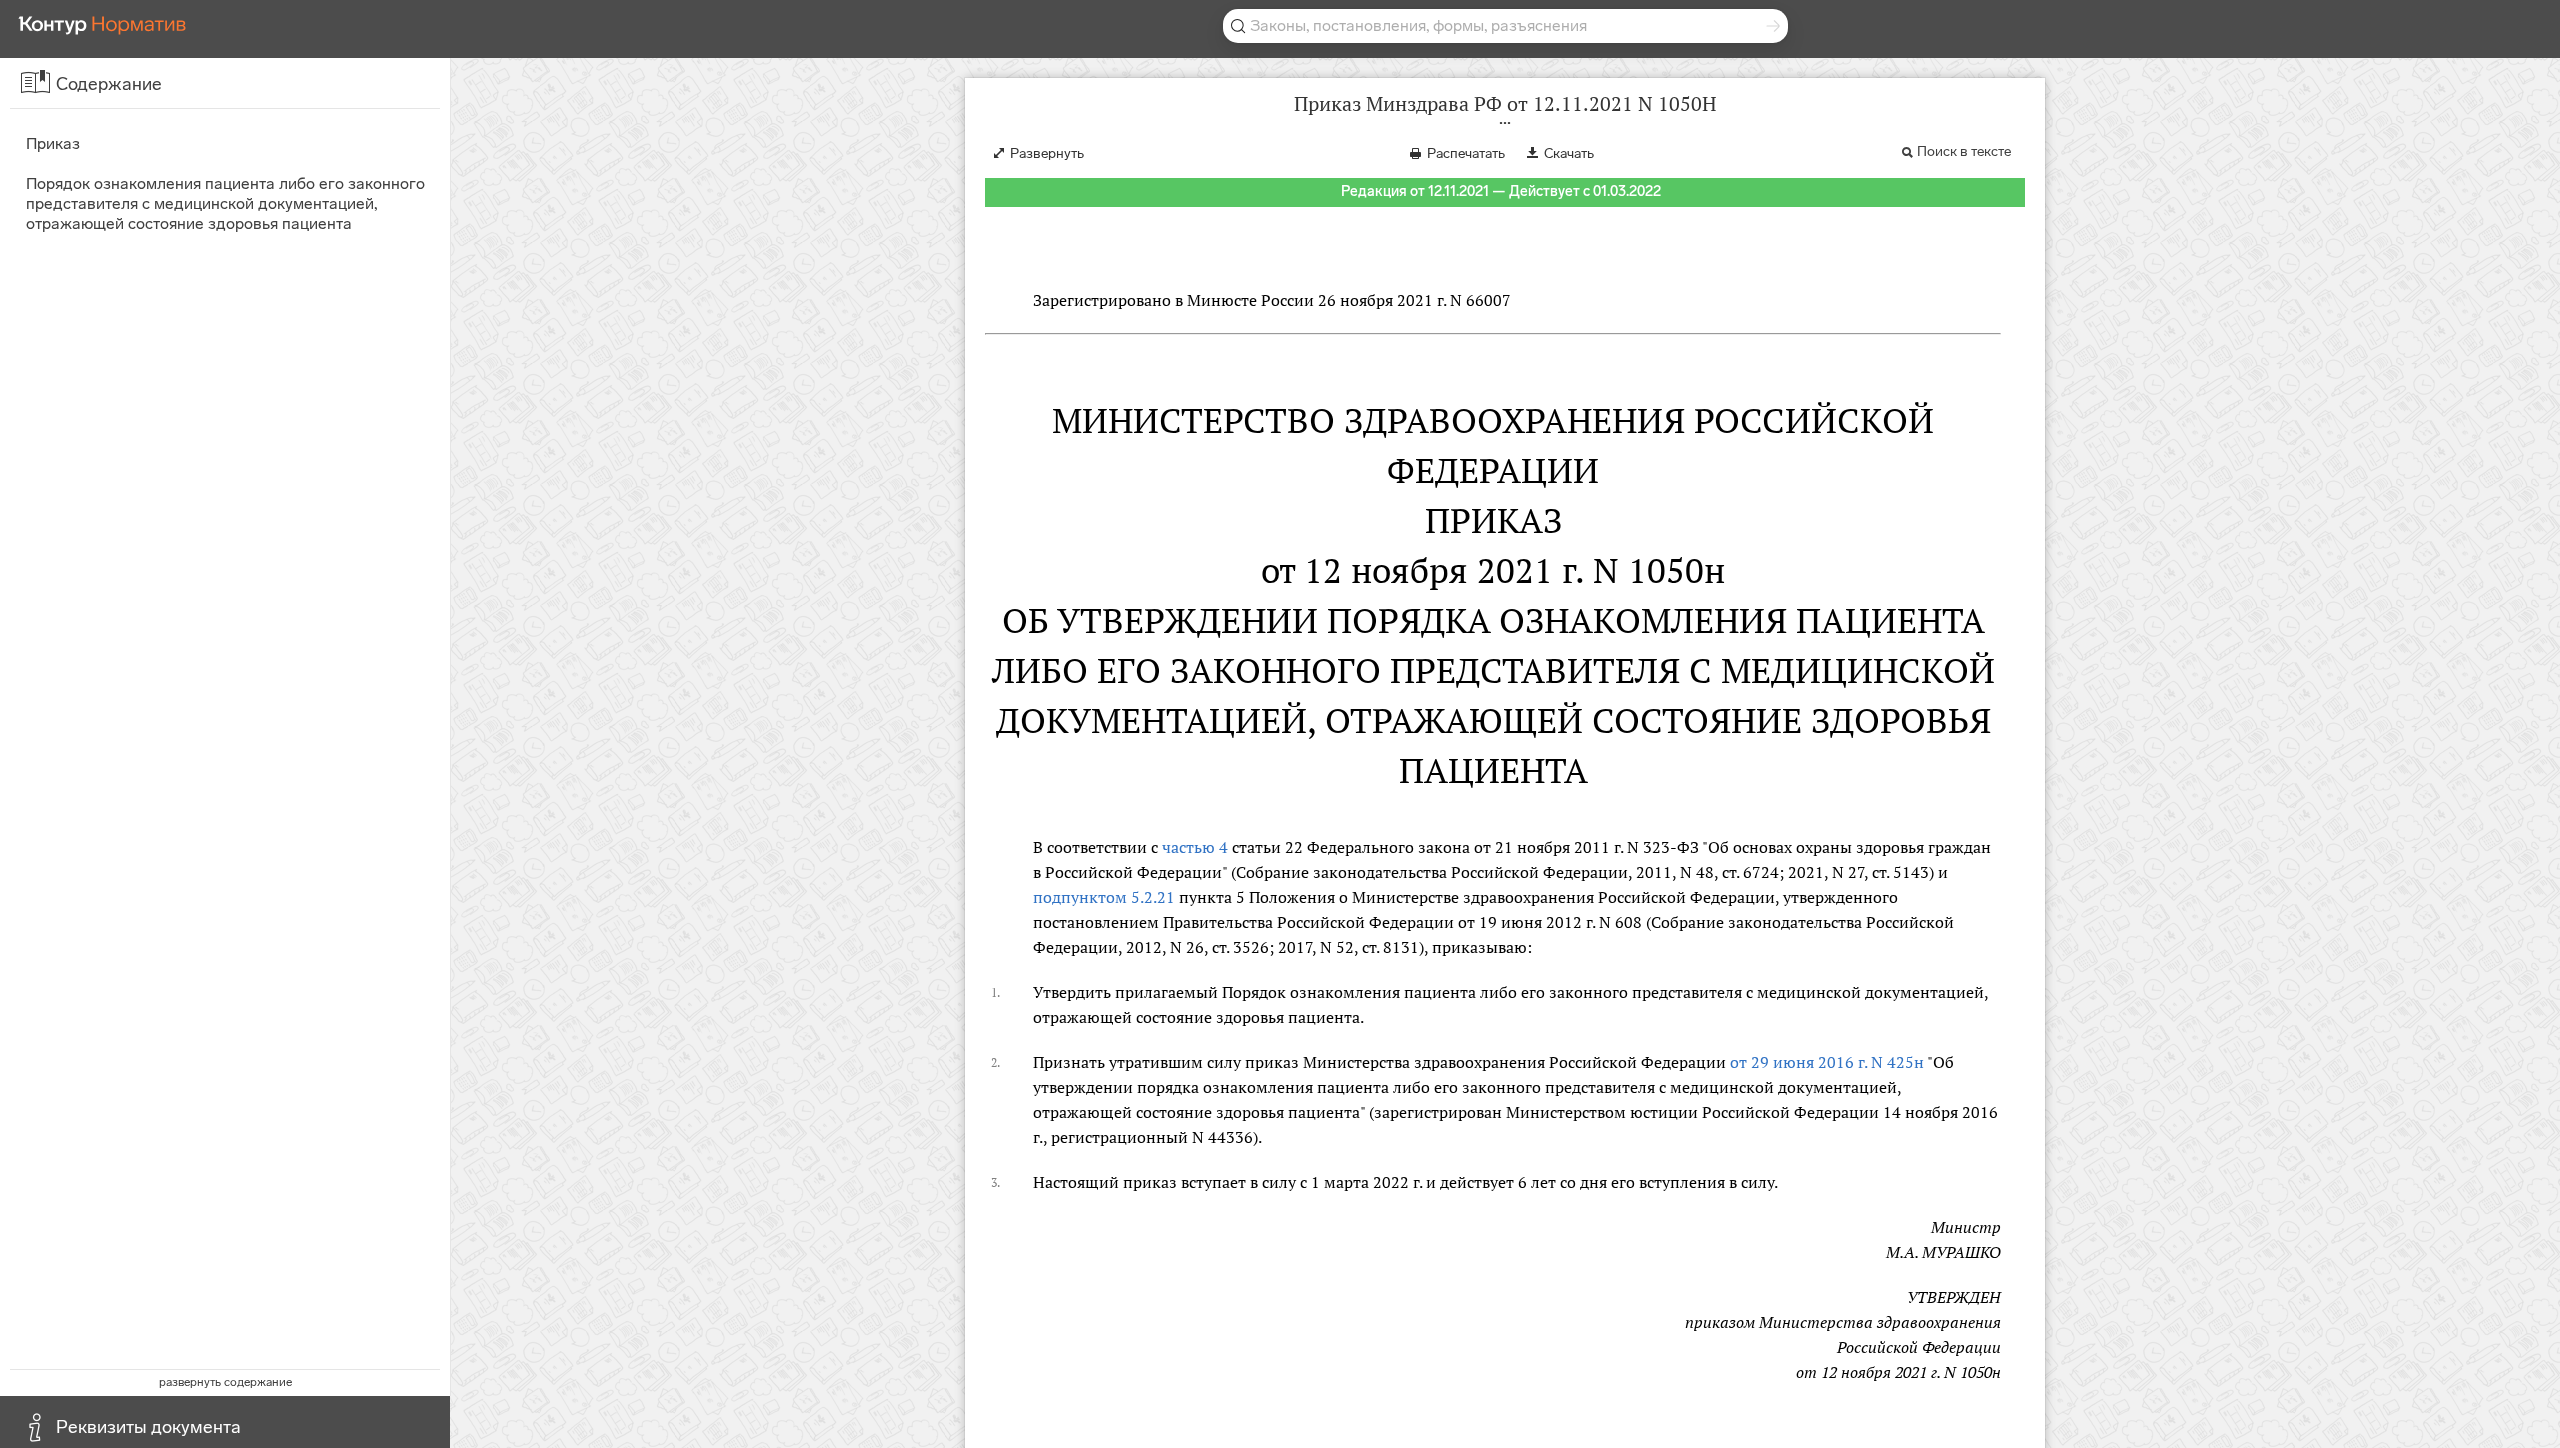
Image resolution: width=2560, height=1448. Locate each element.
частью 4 (1195, 847)
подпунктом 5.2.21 (1104, 897)
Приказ (53, 143)
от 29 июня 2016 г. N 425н (1827, 1062)
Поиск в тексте (1964, 151)
